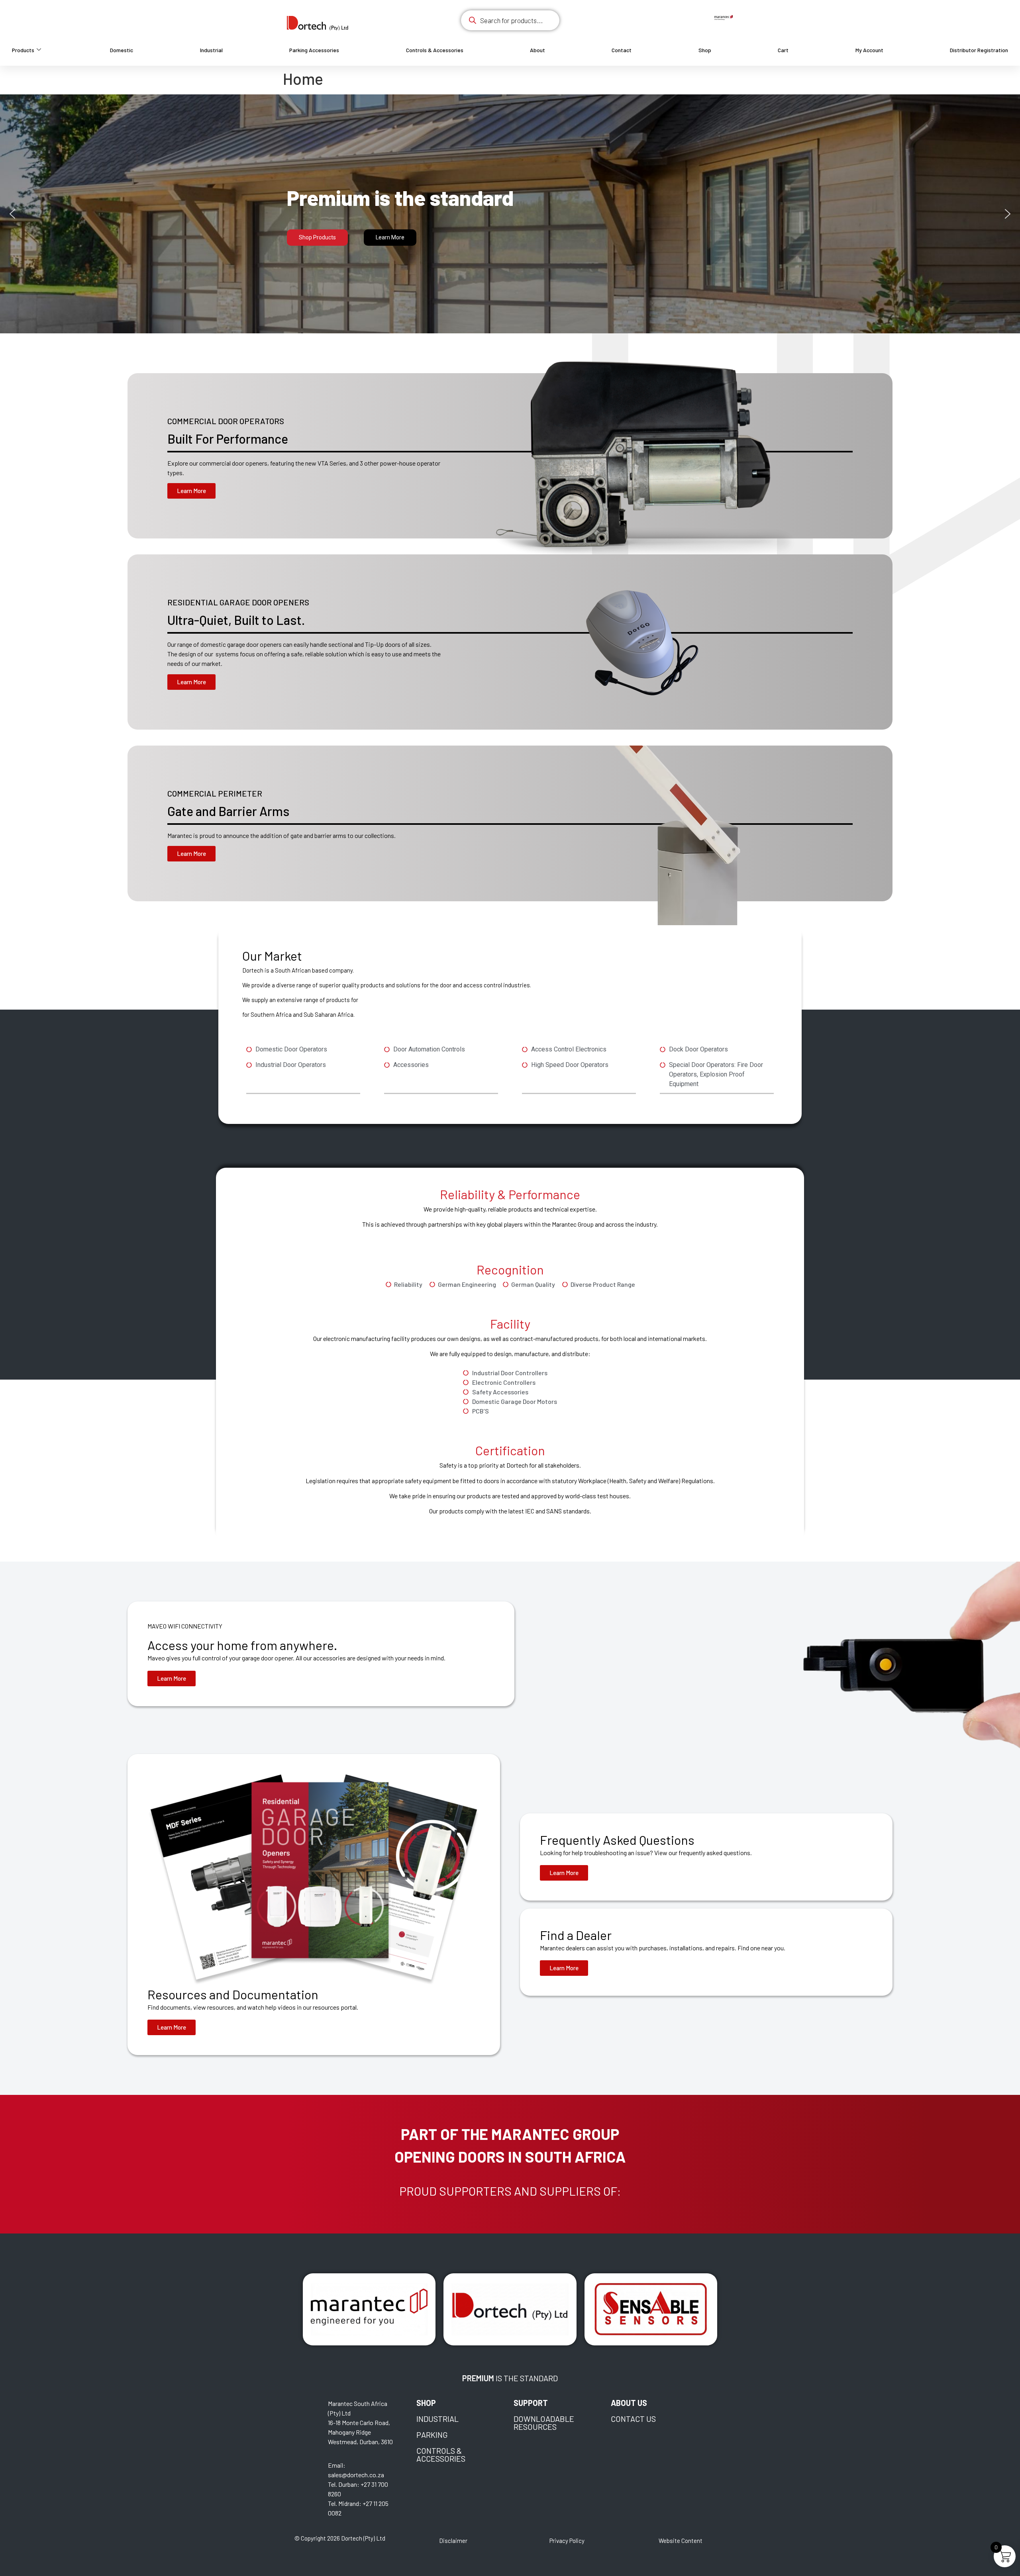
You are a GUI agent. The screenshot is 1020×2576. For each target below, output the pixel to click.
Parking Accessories (314, 50)
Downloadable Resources (544, 2423)
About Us (629, 2403)
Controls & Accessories (435, 50)
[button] (12, 214)
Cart (783, 50)
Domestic (122, 50)
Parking (432, 2435)
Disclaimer (453, 2541)
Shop (705, 50)
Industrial (211, 50)
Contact (622, 50)
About (537, 50)
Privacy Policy (567, 2541)
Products (23, 50)
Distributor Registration (979, 50)
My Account (869, 50)
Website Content (681, 2541)
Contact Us (633, 2419)
